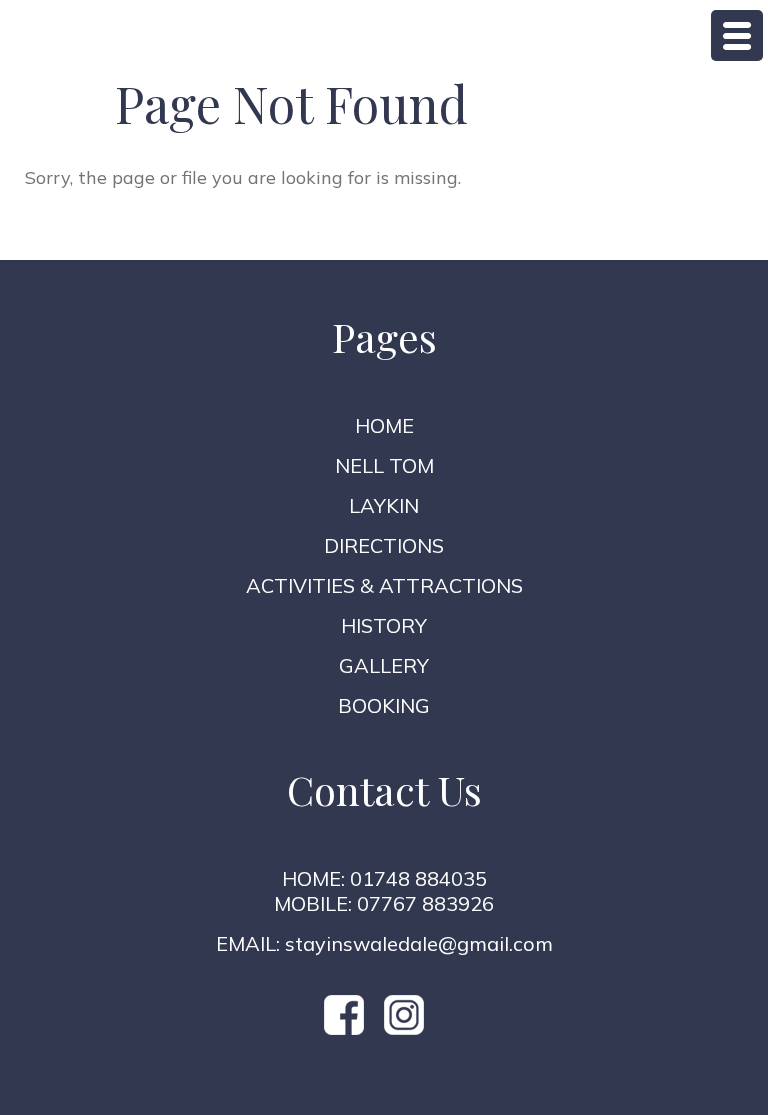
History (384, 625)
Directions (384, 545)
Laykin (384, 505)
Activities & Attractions (384, 585)
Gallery (384, 665)
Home (384, 425)
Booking (384, 705)
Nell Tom (384, 465)
